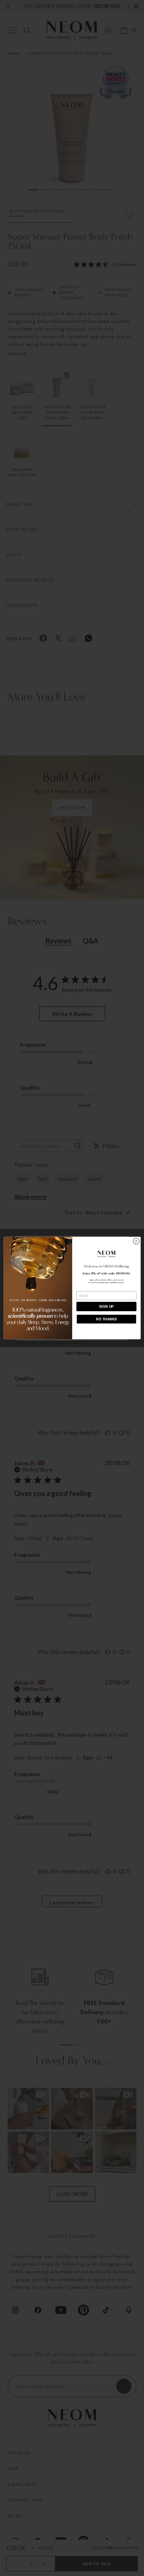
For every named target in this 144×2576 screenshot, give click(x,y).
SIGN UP (106, 1307)
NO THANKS (106, 1319)
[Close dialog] (136, 1241)
